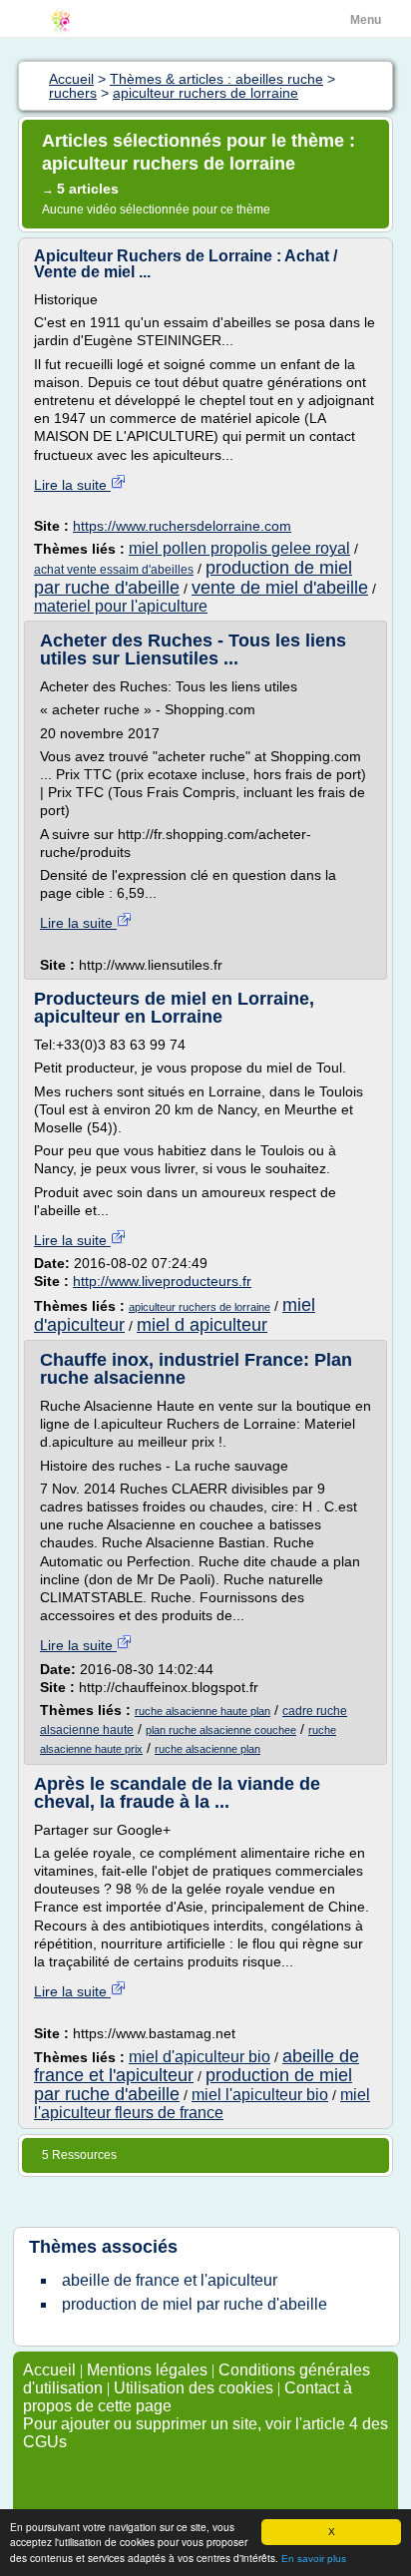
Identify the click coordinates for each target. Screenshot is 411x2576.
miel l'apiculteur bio (260, 2095)
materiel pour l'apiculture (121, 606)
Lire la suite (72, 485)
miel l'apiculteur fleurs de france (202, 2104)
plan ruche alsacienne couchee (221, 1730)
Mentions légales (147, 2370)
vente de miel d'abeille (280, 588)
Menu (366, 20)
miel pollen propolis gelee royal (239, 548)
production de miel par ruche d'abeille (195, 2304)
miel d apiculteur (202, 1325)
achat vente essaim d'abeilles (114, 570)
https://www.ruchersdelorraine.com (182, 526)
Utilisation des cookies (194, 2388)
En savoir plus (314, 2559)
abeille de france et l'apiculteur (170, 2280)
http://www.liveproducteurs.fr (162, 1281)
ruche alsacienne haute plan (203, 1711)
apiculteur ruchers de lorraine (200, 1307)
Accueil (49, 2370)
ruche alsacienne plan (207, 1749)
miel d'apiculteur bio (200, 2057)
